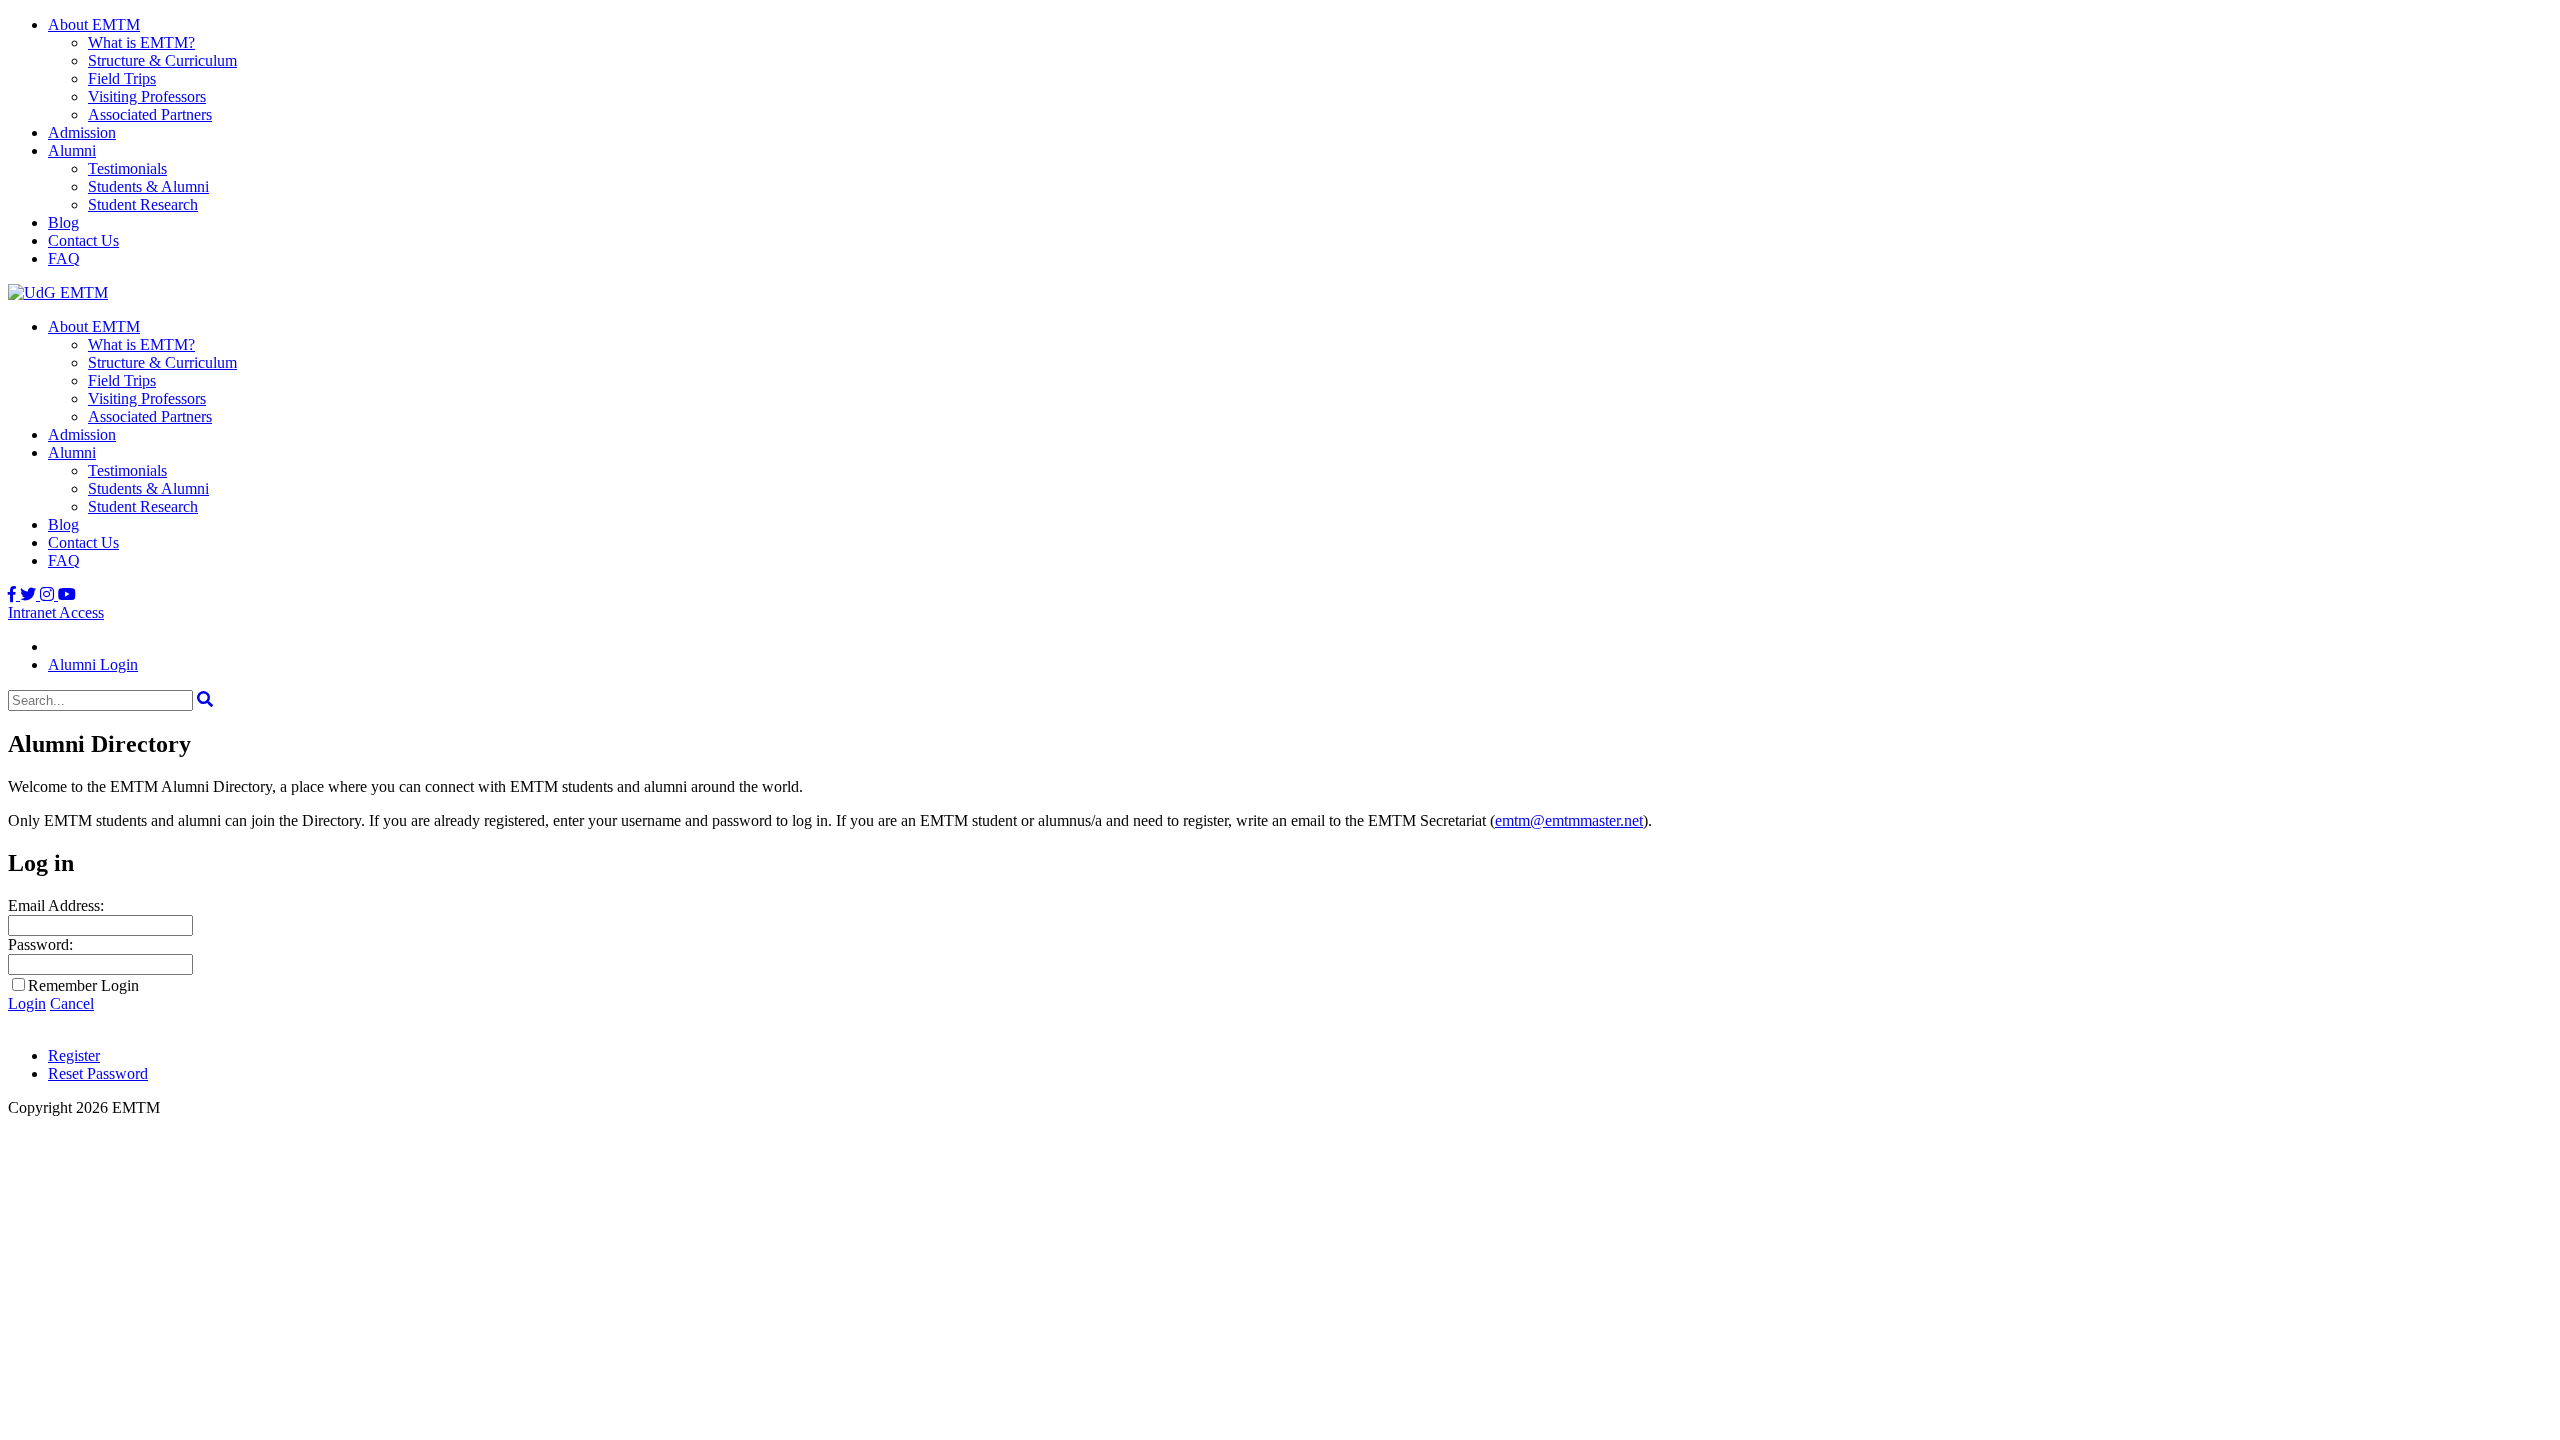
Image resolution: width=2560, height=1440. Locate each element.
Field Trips (122, 78)
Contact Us (83, 240)
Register (74, 1055)
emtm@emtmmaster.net (1569, 820)
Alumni (72, 150)
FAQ (64, 258)
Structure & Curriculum (162, 60)
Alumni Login (93, 664)
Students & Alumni (148, 186)
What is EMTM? (141, 42)
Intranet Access (56, 612)
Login (27, 1003)
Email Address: (56, 905)
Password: (40, 944)
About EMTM (94, 24)
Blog (63, 222)
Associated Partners (150, 114)
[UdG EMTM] (58, 292)
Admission (82, 132)
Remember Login (83, 985)
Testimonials (127, 168)
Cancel (72, 1003)
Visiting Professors (147, 96)
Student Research (143, 204)
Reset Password (98, 1073)
